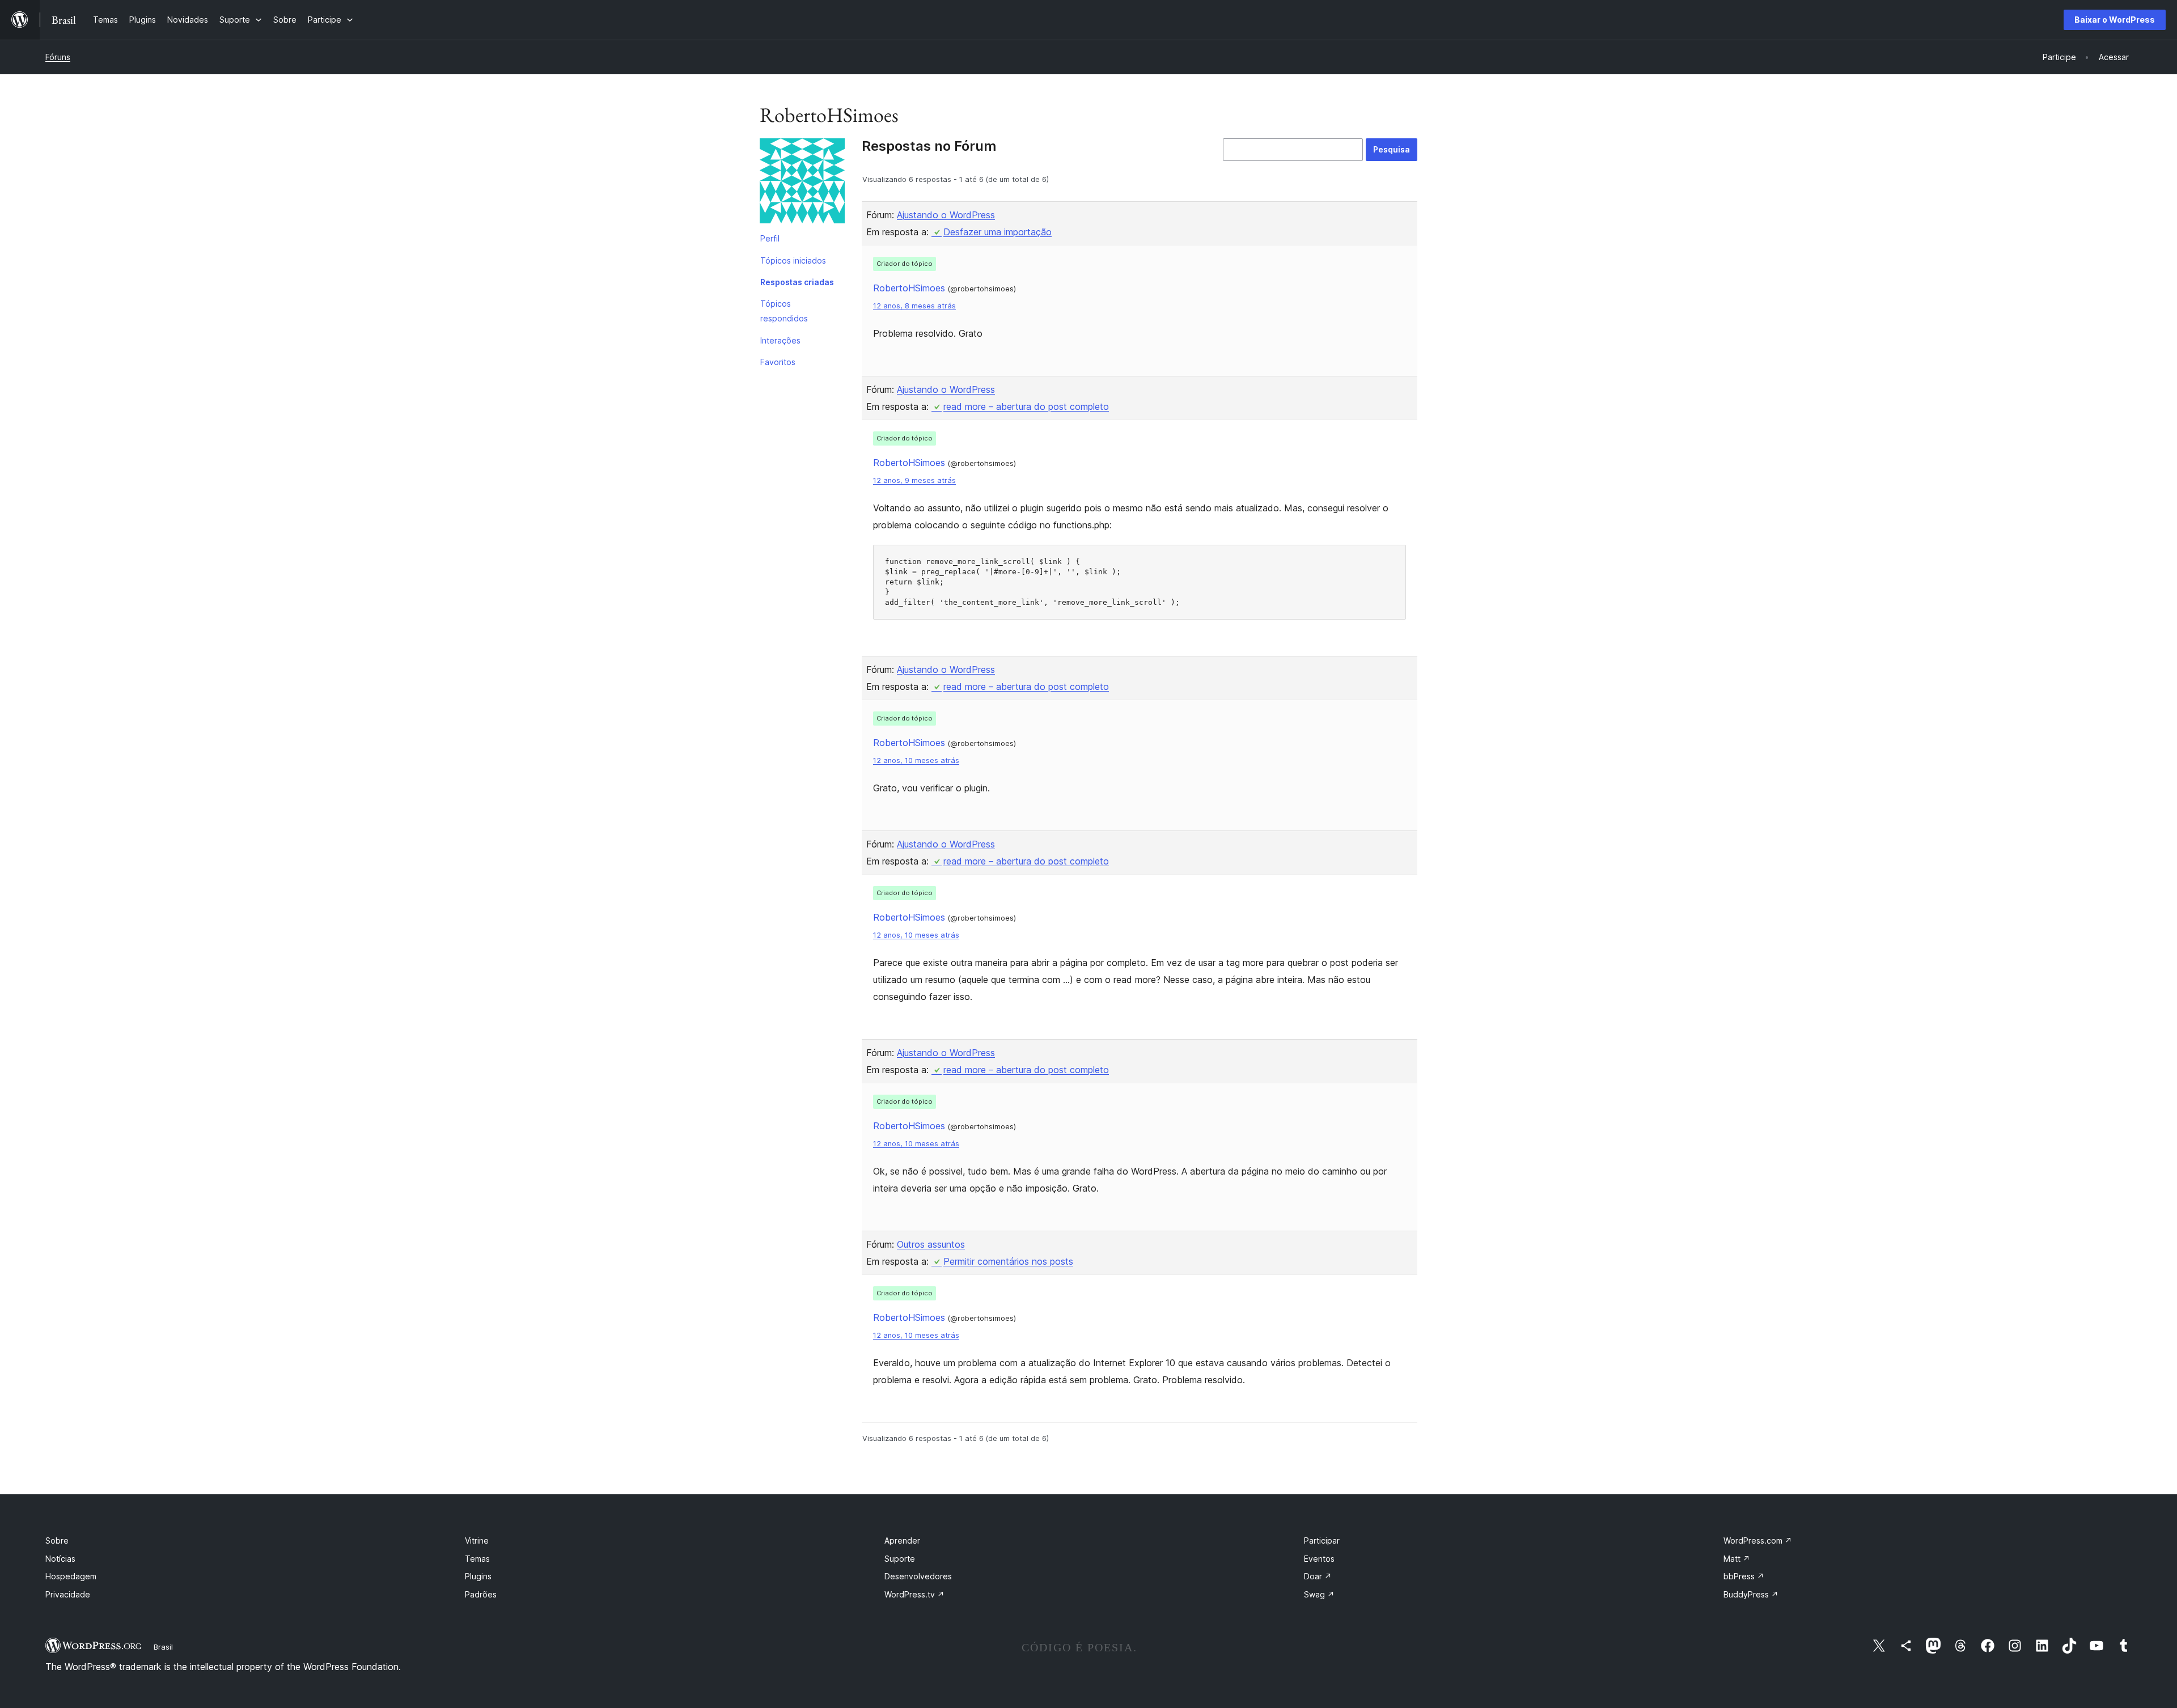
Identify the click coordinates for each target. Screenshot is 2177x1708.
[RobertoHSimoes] (802, 183)
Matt (1737, 1559)
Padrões (481, 1594)
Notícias (60, 1559)
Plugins (478, 1576)
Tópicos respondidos (784, 311)
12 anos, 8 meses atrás (914, 306)
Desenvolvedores (918, 1576)
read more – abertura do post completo (1026, 406)
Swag (1319, 1594)
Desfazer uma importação (998, 232)
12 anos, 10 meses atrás (916, 760)
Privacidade (68, 1594)
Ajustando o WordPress (946, 215)
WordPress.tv (914, 1594)
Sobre (57, 1540)
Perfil (770, 238)
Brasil (163, 1647)
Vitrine (477, 1540)
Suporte (900, 1559)
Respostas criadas (797, 282)
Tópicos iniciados (793, 260)
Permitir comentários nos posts (1008, 1261)
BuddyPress (1751, 1594)
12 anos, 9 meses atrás (914, 480)
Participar (1322, 1540)
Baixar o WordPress (2115, 20)
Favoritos (778, 362)
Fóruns (58, 57)
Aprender (902, 1540)
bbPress (1744, 1576)
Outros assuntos (931, 1244)
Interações (780, 340)
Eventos (1319, 1559)
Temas (477, 1559)
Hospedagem (71, 1576)
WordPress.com (1758, 1540)
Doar (1318, 1576)
